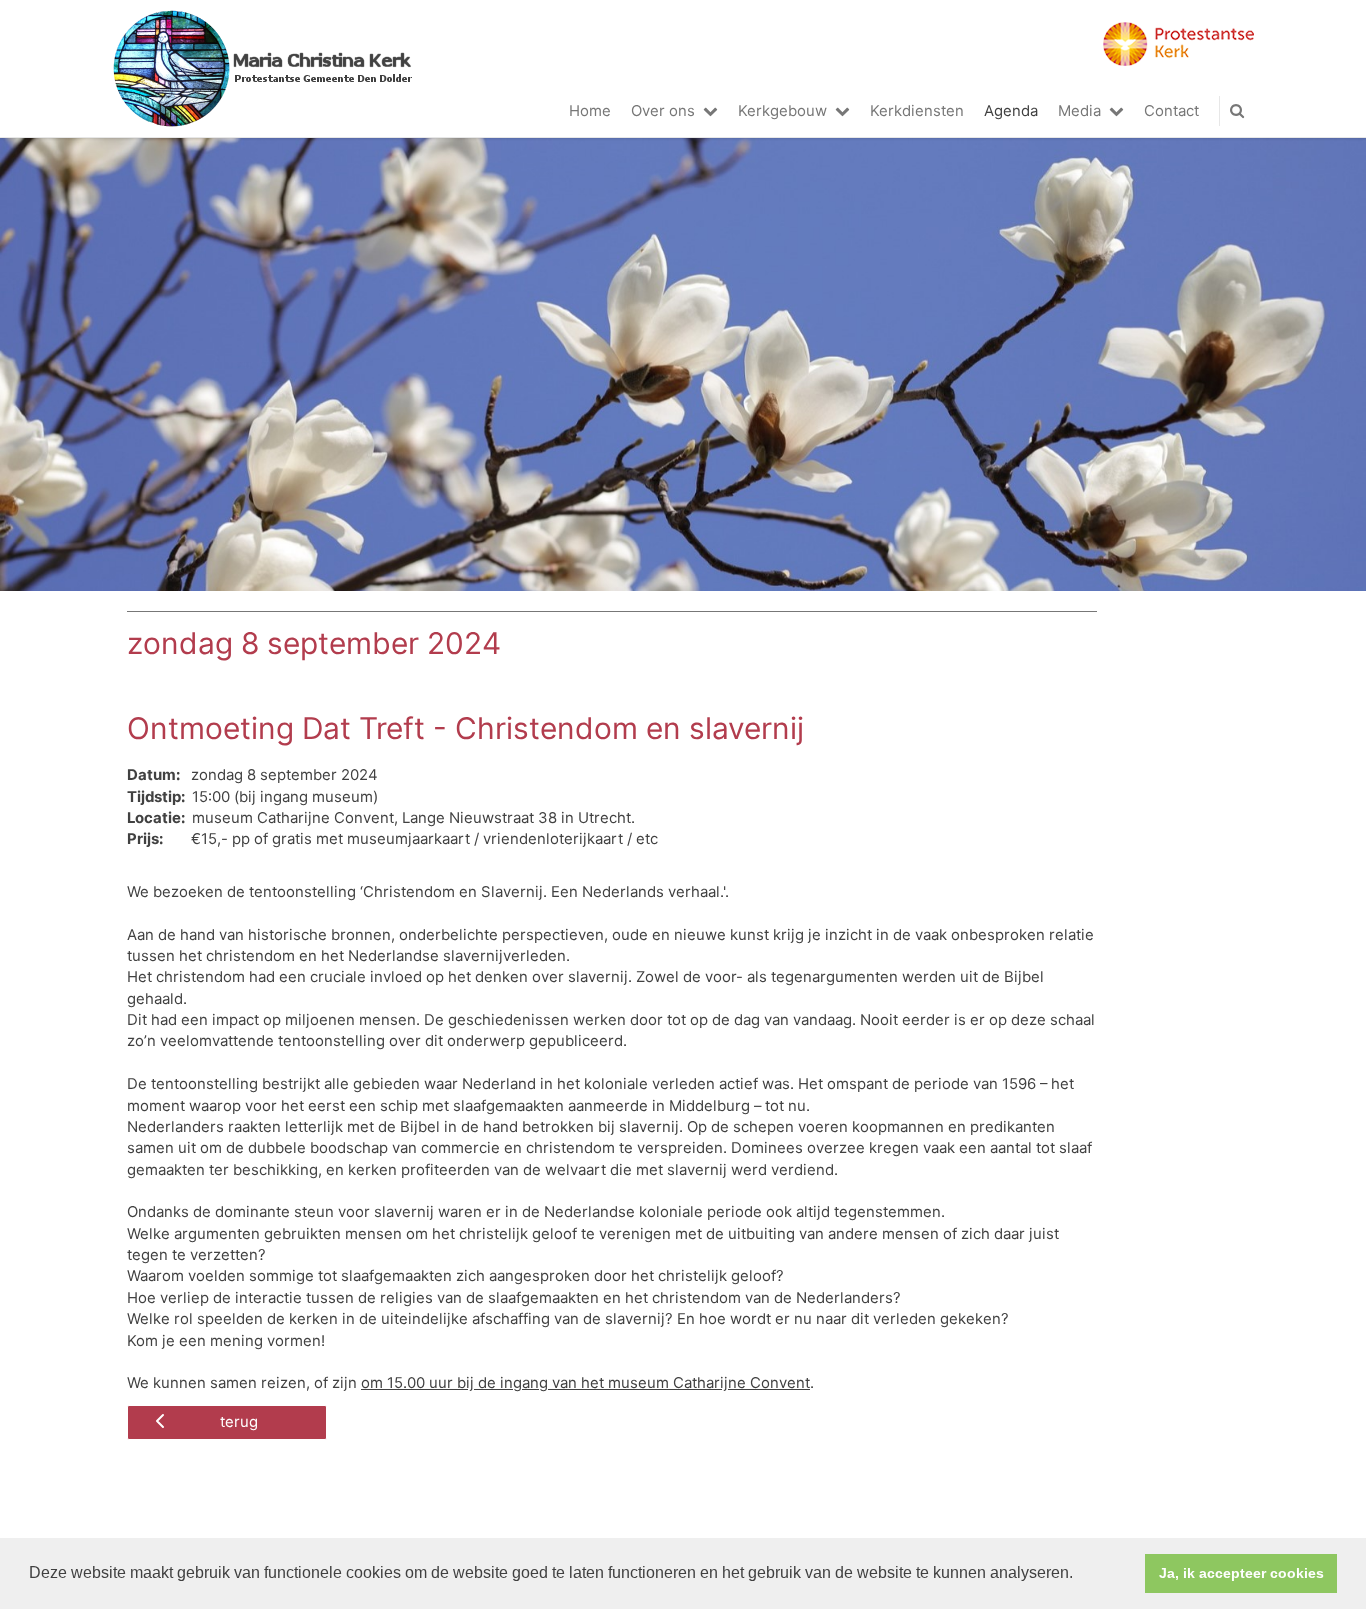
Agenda (1011, 111)
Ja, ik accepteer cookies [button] (1241, 1573)
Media (1079, 111)
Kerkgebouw (782, 111)
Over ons (663, 111)
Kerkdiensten (917, 111)
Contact (1171, 111)
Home (590, 111)
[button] (1080, 1575)
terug (239, 1422)
